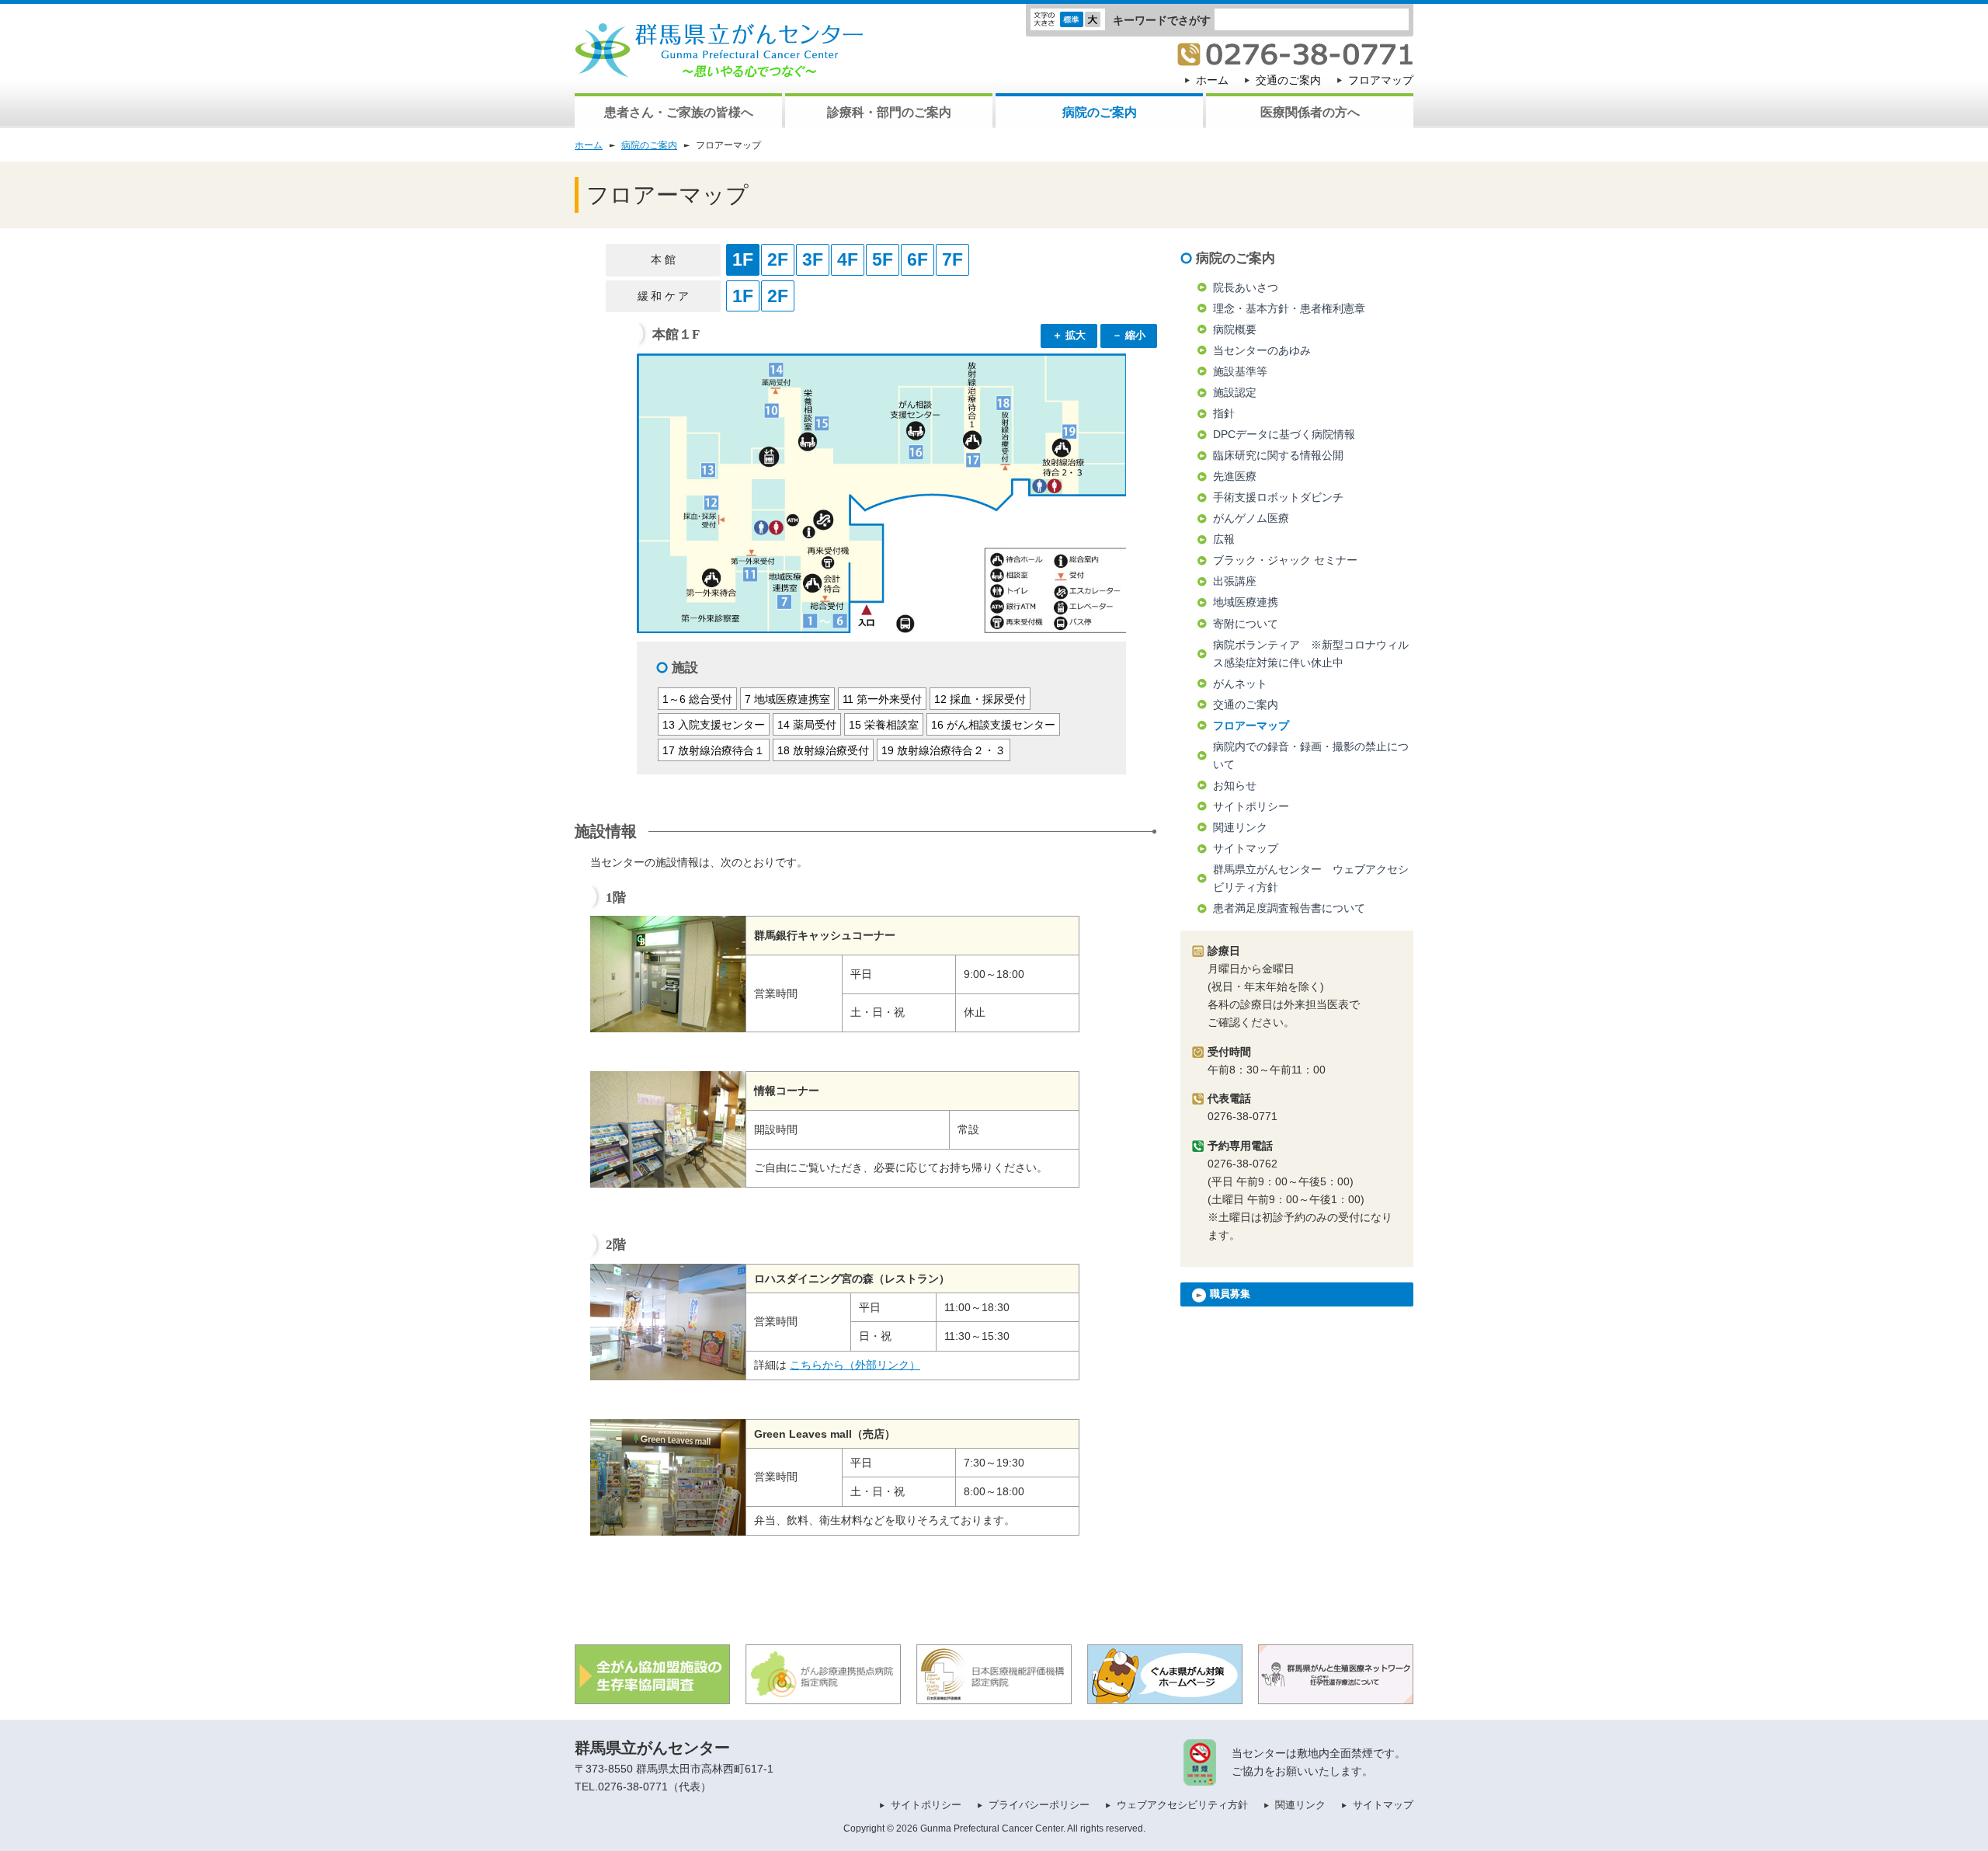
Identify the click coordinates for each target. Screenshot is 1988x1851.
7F (952, 259)
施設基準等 (1240, 371)
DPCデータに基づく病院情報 (1284, 434)
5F (883, 259)
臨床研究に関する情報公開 (1278, 455)
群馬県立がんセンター (652, 1748)
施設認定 (1235, 392)
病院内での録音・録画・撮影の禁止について (1311, 755)
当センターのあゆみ (1262, 350)
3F (813, 259)
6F (918, 259)
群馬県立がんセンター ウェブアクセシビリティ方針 (1311, 878)
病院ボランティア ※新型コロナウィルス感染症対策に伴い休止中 (1311, 654)
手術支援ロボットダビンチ (1278, 497)
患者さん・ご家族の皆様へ (679, 112)
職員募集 (1229, 1294)
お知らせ (1235, 785)
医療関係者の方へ (1310, 112)
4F (848, 259)
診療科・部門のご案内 (889, 112)
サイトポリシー (1251, 806)
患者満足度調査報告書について (1289, 908)
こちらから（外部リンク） (855, 1365)
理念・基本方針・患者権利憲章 (1289, 308)
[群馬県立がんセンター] (719, 68)
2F (778, 259)
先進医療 (1235, 476)
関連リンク (1240, 827)
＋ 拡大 (1069, 335)
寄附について (1246, 624)
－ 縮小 (1129, 335)
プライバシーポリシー (1039, 1805)
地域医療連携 (1246, 602)
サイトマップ (1246, 848)
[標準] (1072, 22)
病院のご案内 (1100, 112)
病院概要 (1235, 329)
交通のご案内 (1288, 80)
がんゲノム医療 (1251, 518)
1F (743, 259)
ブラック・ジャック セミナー (1285, 560)
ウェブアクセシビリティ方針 (1182, 1805)
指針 (1224, 413)
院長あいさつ (1246, 287)
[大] (1093, 22)
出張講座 (1235, 581)
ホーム (1212, 80)
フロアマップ (1381, 80)
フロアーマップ (1251, 725)
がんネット (1240, 684)
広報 (1224, 539)
